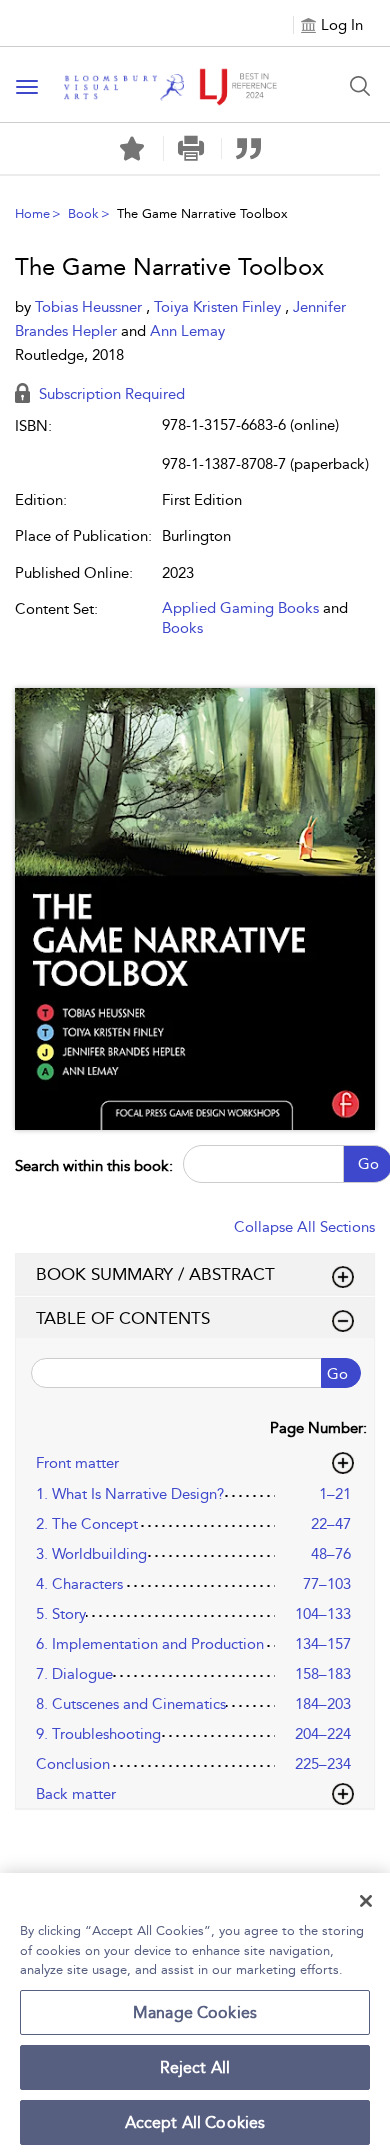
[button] (190, 148)
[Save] (132, 149)
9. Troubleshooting (98, 1734)
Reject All (195, 2067)
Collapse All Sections (304, 1227)
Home (32, 213)
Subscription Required (110, 394)
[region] (195, 2014)
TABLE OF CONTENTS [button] (123, 1318)
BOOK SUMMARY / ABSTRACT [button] (155, 1274)
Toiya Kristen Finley (219, 307)
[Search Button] (360, 86)
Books (182, 628)
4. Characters (79, 1584)
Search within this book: (94, 1166)
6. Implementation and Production (150, 1644)
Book (83, 213)
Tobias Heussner (90, 307)
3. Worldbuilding (91, 1554)
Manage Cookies (195, 2012)
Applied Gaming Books (240, 608)
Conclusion (73, 1764)
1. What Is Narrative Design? (130, 1494)
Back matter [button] (76, 1794)
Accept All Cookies (195, 2122)
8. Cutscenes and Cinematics (131, 1704)
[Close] (366, 1901)
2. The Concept (87, 1524)
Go (337, 1374)
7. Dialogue (74, 1674)
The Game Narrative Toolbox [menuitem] (202, 213)
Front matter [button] (77, 1463)
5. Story (61, 1614)
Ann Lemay (187, 331)
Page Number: (318, 1428)
